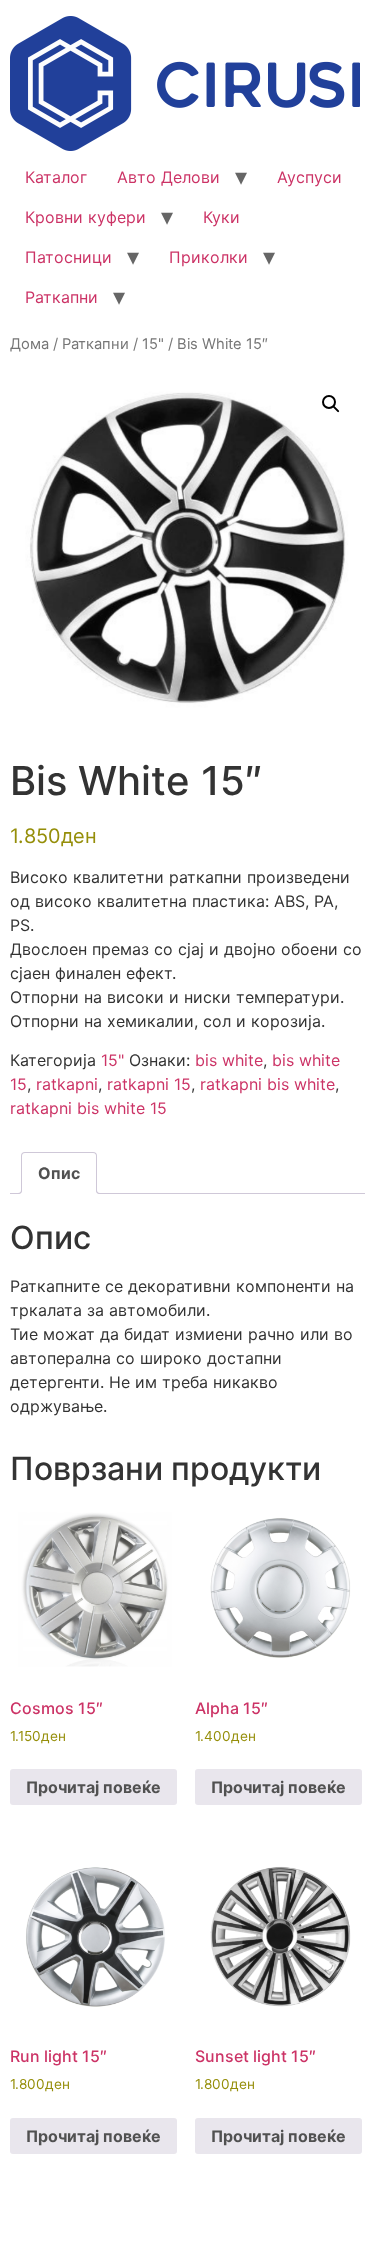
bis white (229, 1060)
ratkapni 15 (149, 1084)
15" (153, 344)
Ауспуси (309, 177)
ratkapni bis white (267, 1084)
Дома (29, 344)
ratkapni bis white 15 (88, 1108)
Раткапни (61, 297)
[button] (331, 404)
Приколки (208, 257)
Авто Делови (168, 177)
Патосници (68, 257)
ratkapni (67, 1084)
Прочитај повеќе (93, 1787)
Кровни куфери (85, 217)
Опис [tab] (59, 1173)
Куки (221, 217)
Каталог (56, 177)
